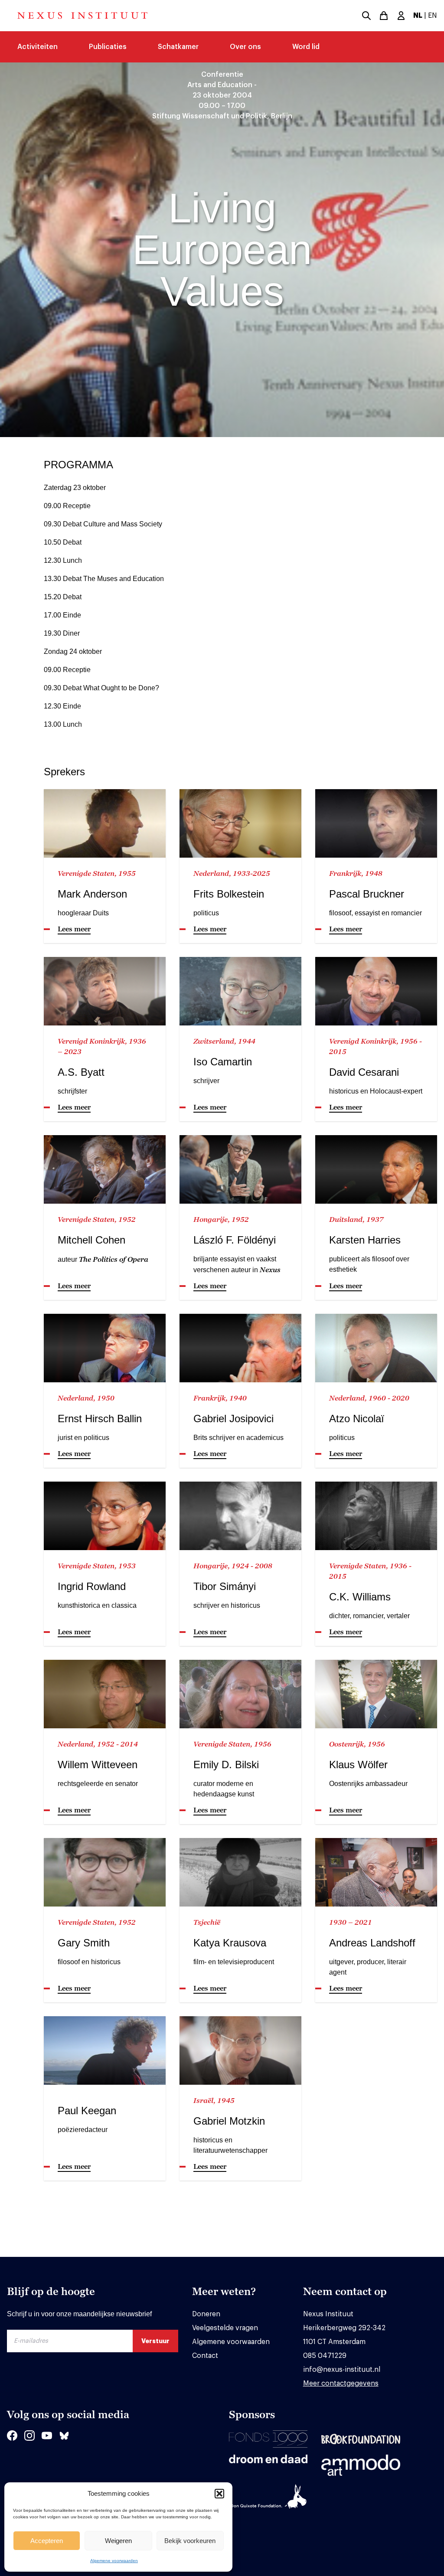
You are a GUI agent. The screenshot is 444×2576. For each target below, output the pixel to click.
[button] (219, 2494)
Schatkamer (178, 47)
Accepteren (47, 2541)
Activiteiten (38, 47)
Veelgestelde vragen (225, 2328)
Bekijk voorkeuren (190, 2541)
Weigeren (118, 2541)
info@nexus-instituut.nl (342, 2370)
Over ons (245, 47)
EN (433, 16)
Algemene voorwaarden (114, 2561)
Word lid (306, 47)
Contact (205, 2356)
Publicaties (108, 47)
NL (418, 16)
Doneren (206, 2314)
